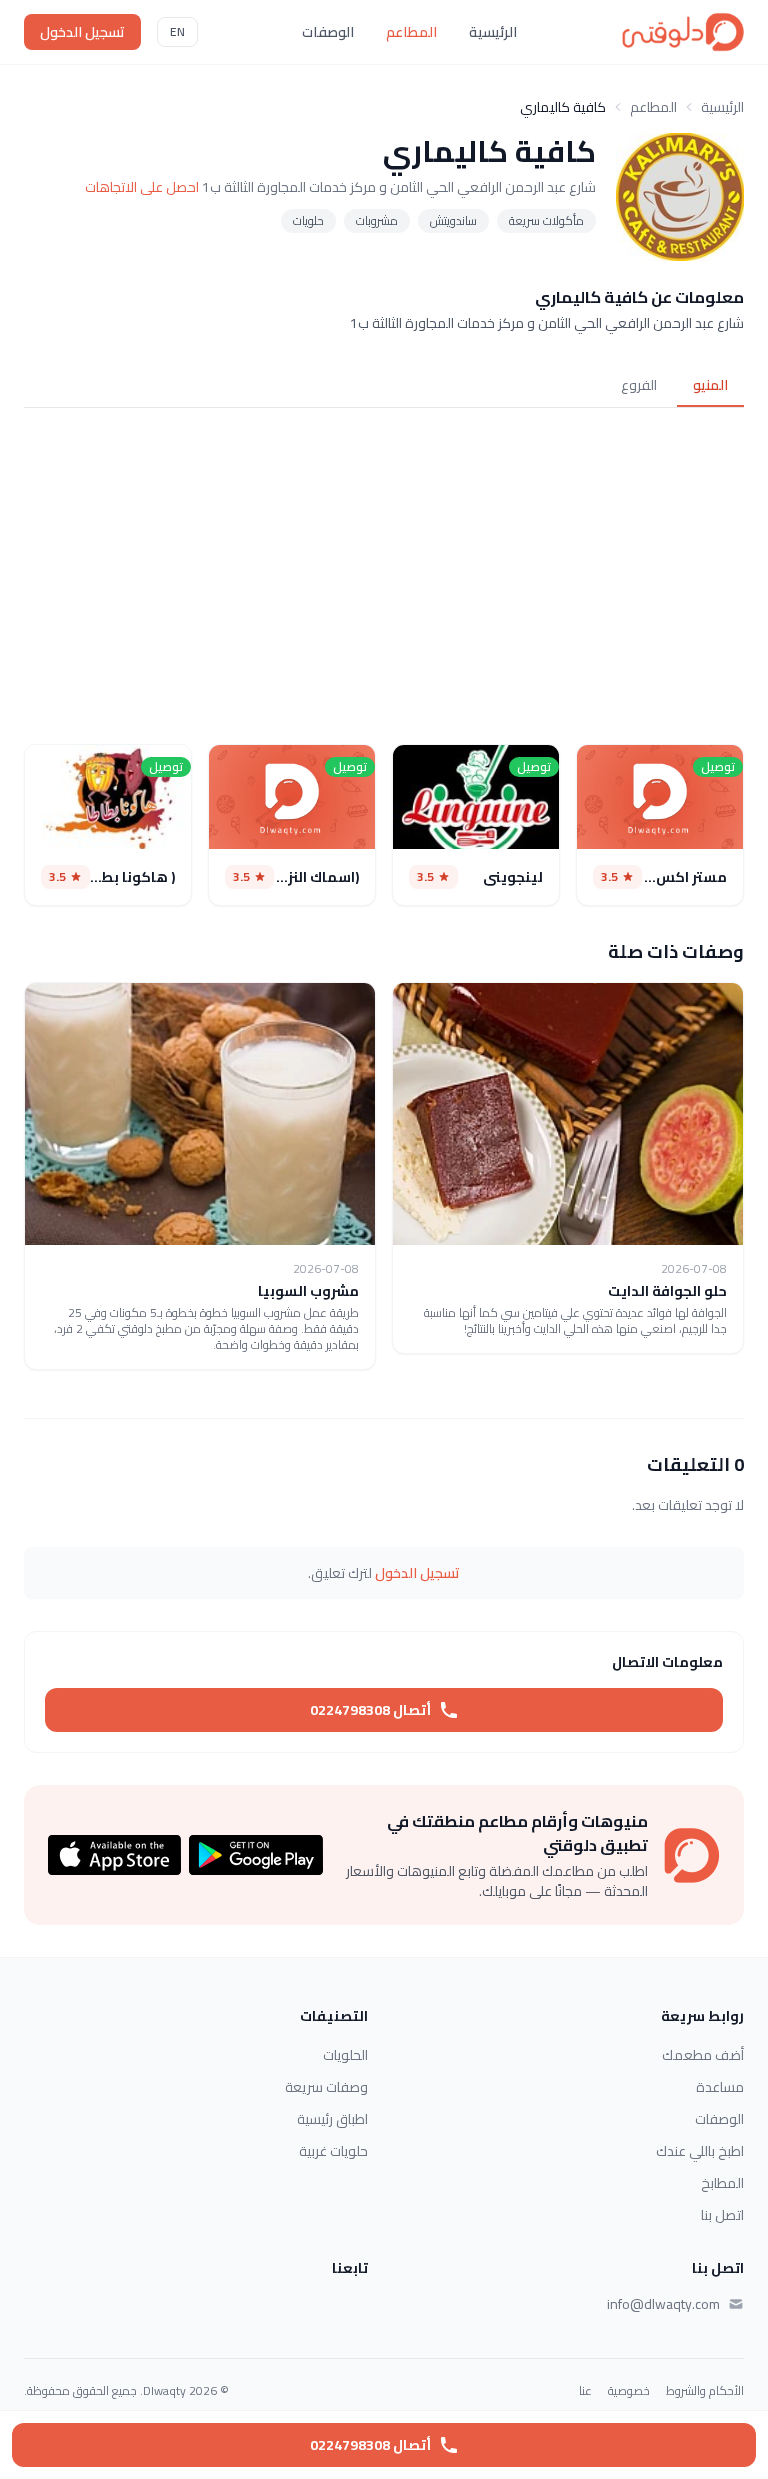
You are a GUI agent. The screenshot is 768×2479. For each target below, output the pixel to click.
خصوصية (629, 2391)
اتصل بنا (722, 2215)
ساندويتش (453, 220)
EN (177, 31)
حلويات (308, 220)
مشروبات (377, 220)
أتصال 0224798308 (370, 1710)
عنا (585, 2391)
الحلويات (345, 2055)
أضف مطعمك (703, 2055)
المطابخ (722, 2183)
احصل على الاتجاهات (142, 187)
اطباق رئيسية (332, 2119)
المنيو (710, 385)
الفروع (639, 385)
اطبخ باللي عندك (700, 2151)
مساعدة (720, 2087)
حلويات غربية (333, 2151)
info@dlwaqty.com (663, 2304)
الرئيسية (493, 32)
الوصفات (328, 32)
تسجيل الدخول (82, 32)
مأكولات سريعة (546, 220)
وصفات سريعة (326, 2087)
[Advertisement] (384, 572)
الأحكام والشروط (705, 2391)
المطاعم (411, 32)
